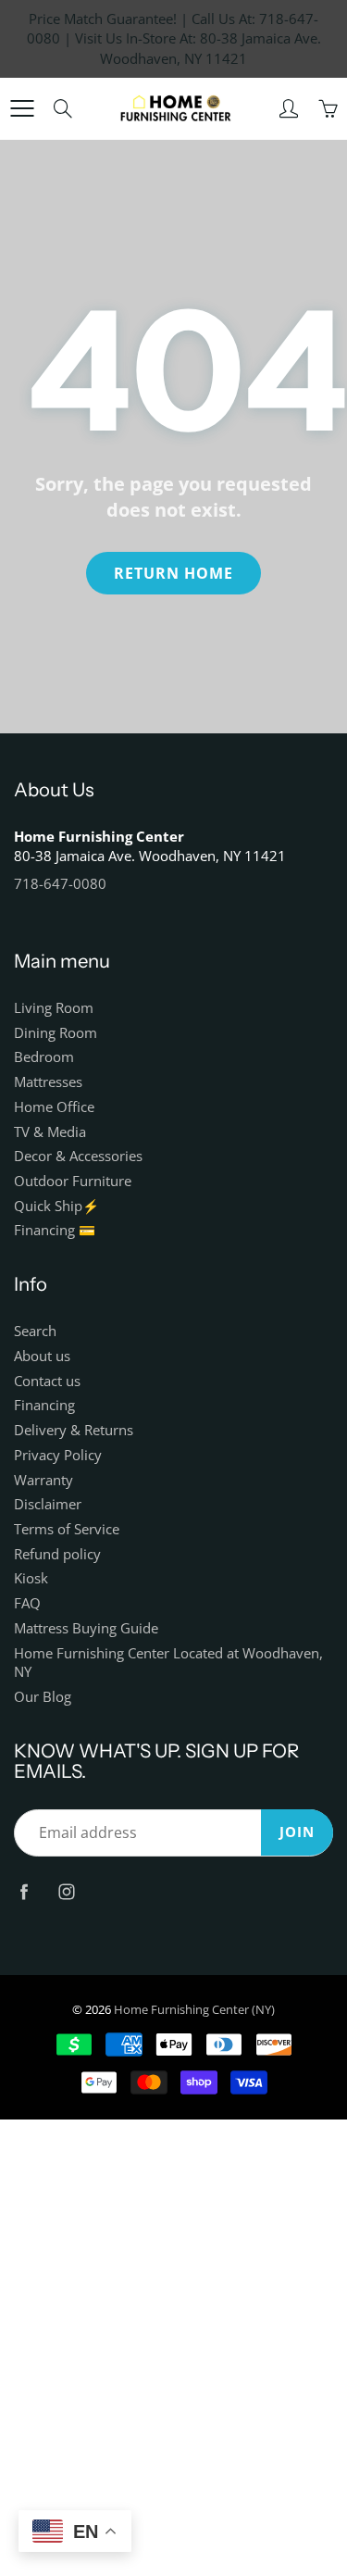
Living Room (54, 1008)
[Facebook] (24, 1891)
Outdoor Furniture (73, 1181)
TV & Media (50, 1132)
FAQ (27, 1603)
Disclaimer (48, 1504)
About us (42, 1356)
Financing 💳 (55, 1230)
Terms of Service (67, 1529)
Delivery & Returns (74, 1430)
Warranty (43, 1480)
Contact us (47, 1381)
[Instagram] (66, 1891)
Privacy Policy (58, 1455)
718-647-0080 (60, 884)
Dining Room (56, 1033)
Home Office (54, 1107)
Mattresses (48, 1082)
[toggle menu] (22, 108)
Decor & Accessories (78, 1156)
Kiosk (31, 1578)
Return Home (173, 573)
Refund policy (57, 1554)
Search (35, 1331)
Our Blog (43, 1697)
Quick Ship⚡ (56, 1206)
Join (297, 1832)
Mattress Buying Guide (86, 1628)
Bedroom (44, 1057)
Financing (44, 1405)
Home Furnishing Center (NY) (194, 2009)
